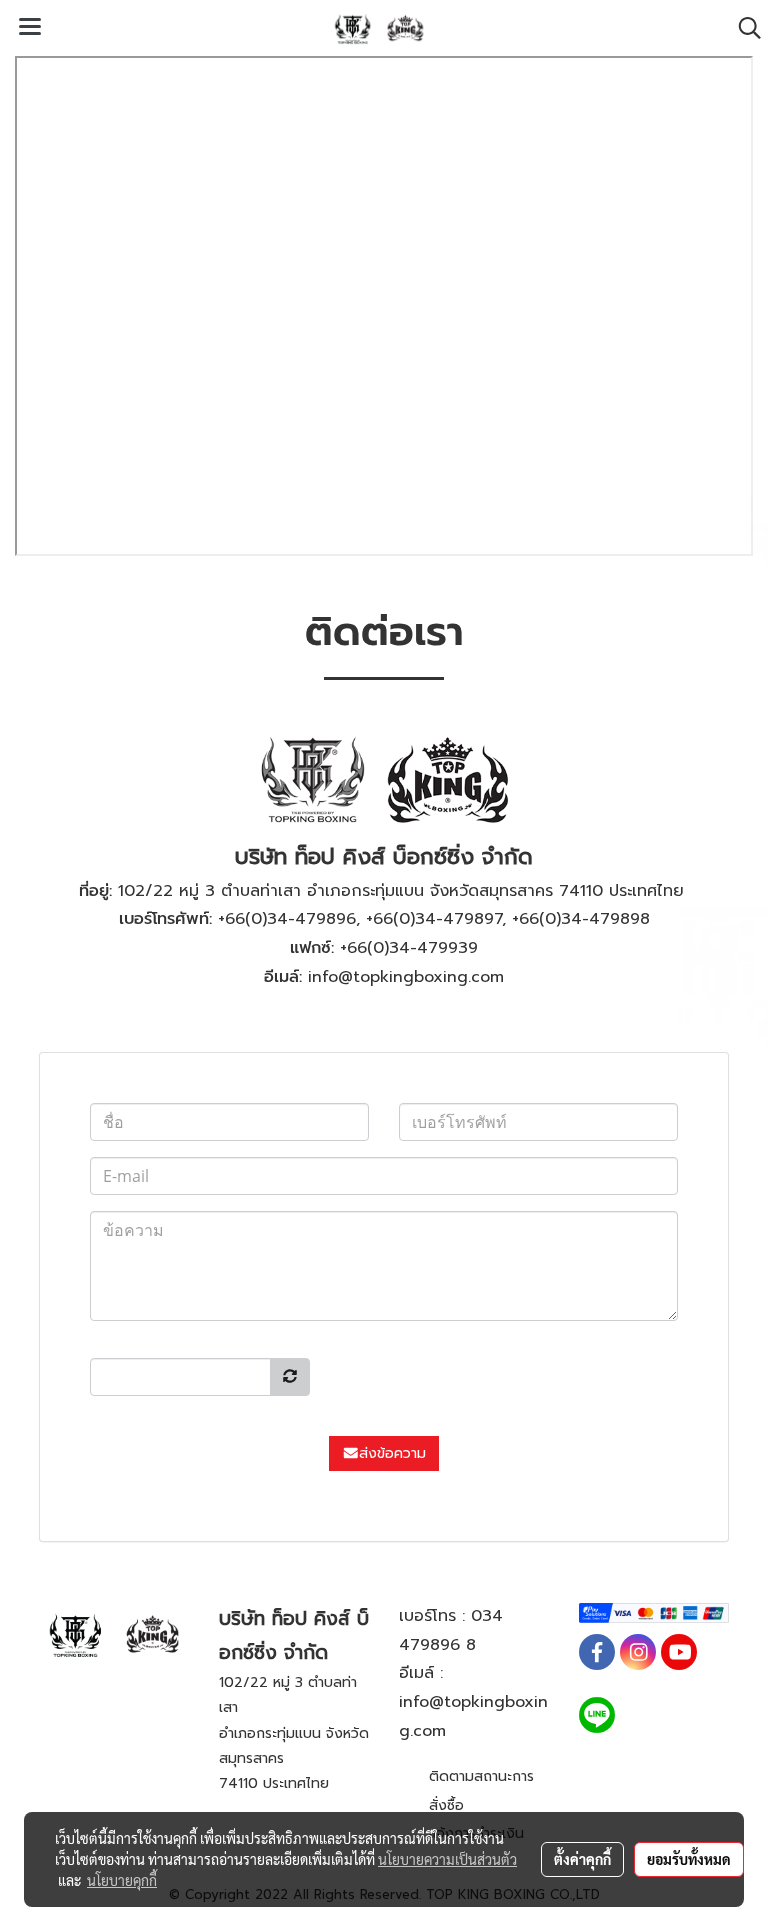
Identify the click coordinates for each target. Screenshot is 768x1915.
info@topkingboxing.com (406, 977)
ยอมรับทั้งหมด (689, 1859)
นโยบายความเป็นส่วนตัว (447, 1859)
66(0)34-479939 (412, 948)
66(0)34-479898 (584, 919)
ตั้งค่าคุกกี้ (582, 1859)
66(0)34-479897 (437, 919)
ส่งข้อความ (392, 1453)
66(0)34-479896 (290, 919)
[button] (743, 28)
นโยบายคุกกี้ (122, 1880)
